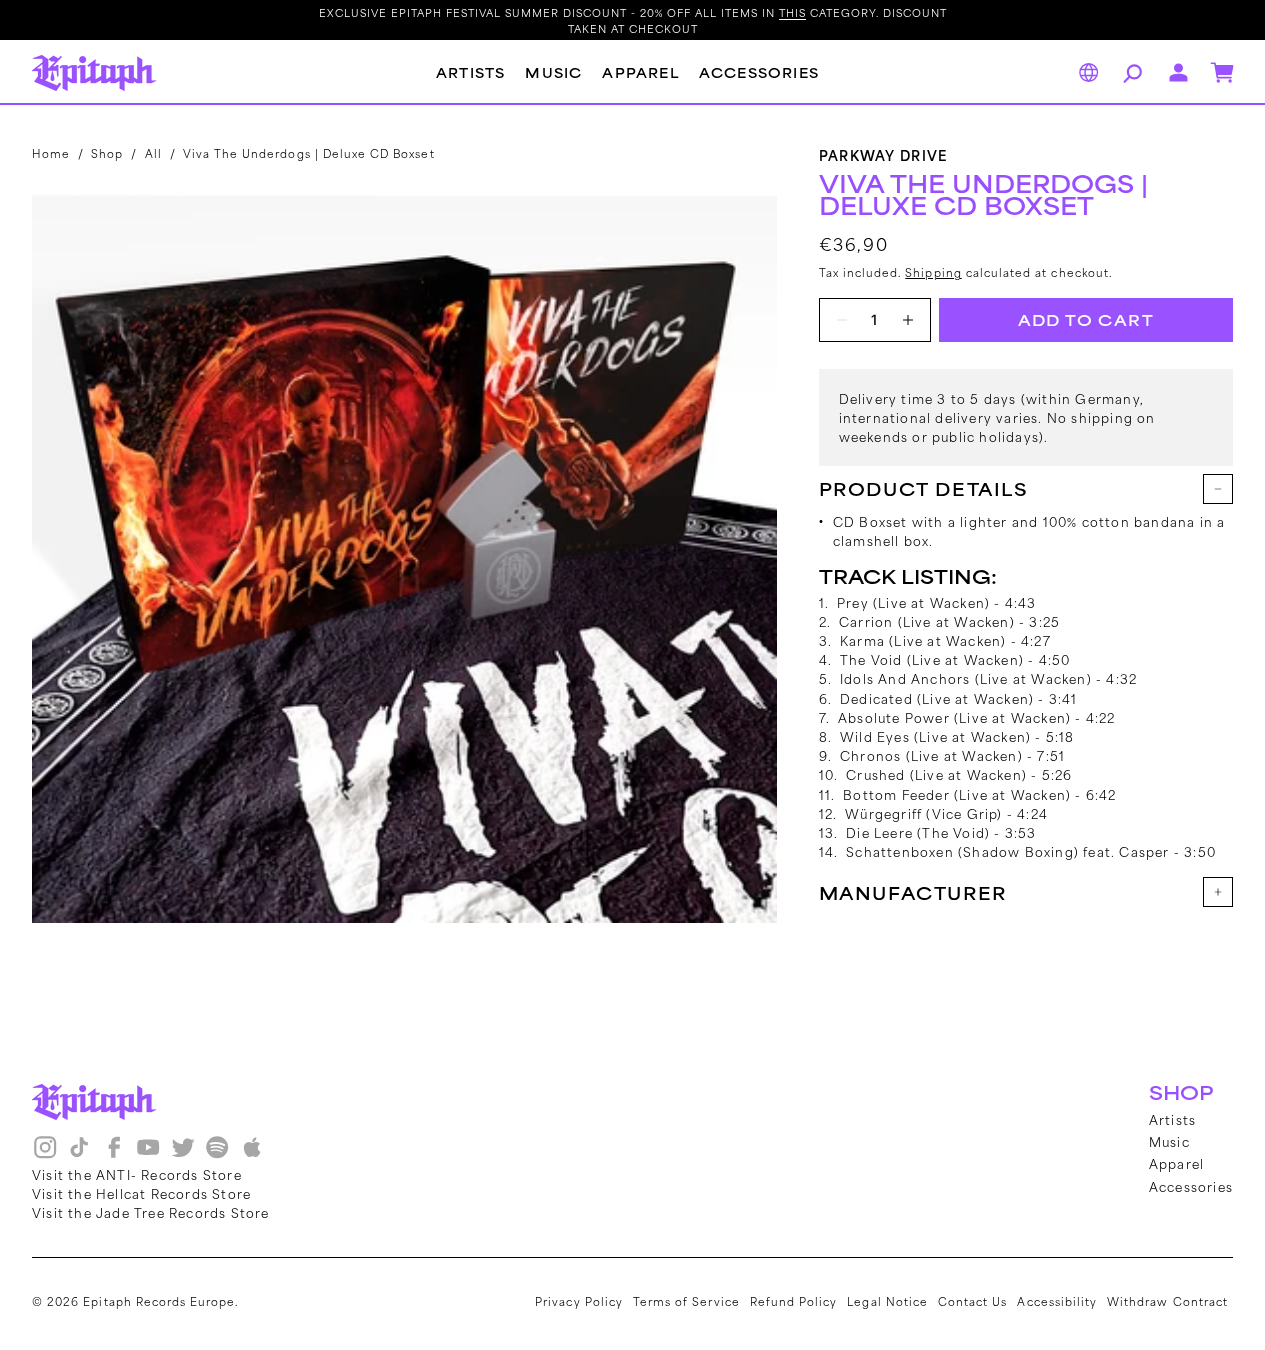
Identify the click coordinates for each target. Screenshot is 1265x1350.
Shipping (933, 272)
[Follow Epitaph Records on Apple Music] (252, 1154)
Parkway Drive (883, 154)
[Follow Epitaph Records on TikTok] (79, 1154)
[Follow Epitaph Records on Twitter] (183, 1154)
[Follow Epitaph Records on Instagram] (45, 1154)
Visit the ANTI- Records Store (137, 1174)
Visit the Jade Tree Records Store (151, 1212)
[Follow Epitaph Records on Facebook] (114, 1154)
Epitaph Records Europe (159, 1301)
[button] (1130, 73)
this (792, 12)
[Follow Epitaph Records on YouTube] (148, 1154)
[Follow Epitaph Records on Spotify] (217, 1154)
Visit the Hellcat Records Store (141, 1193)
